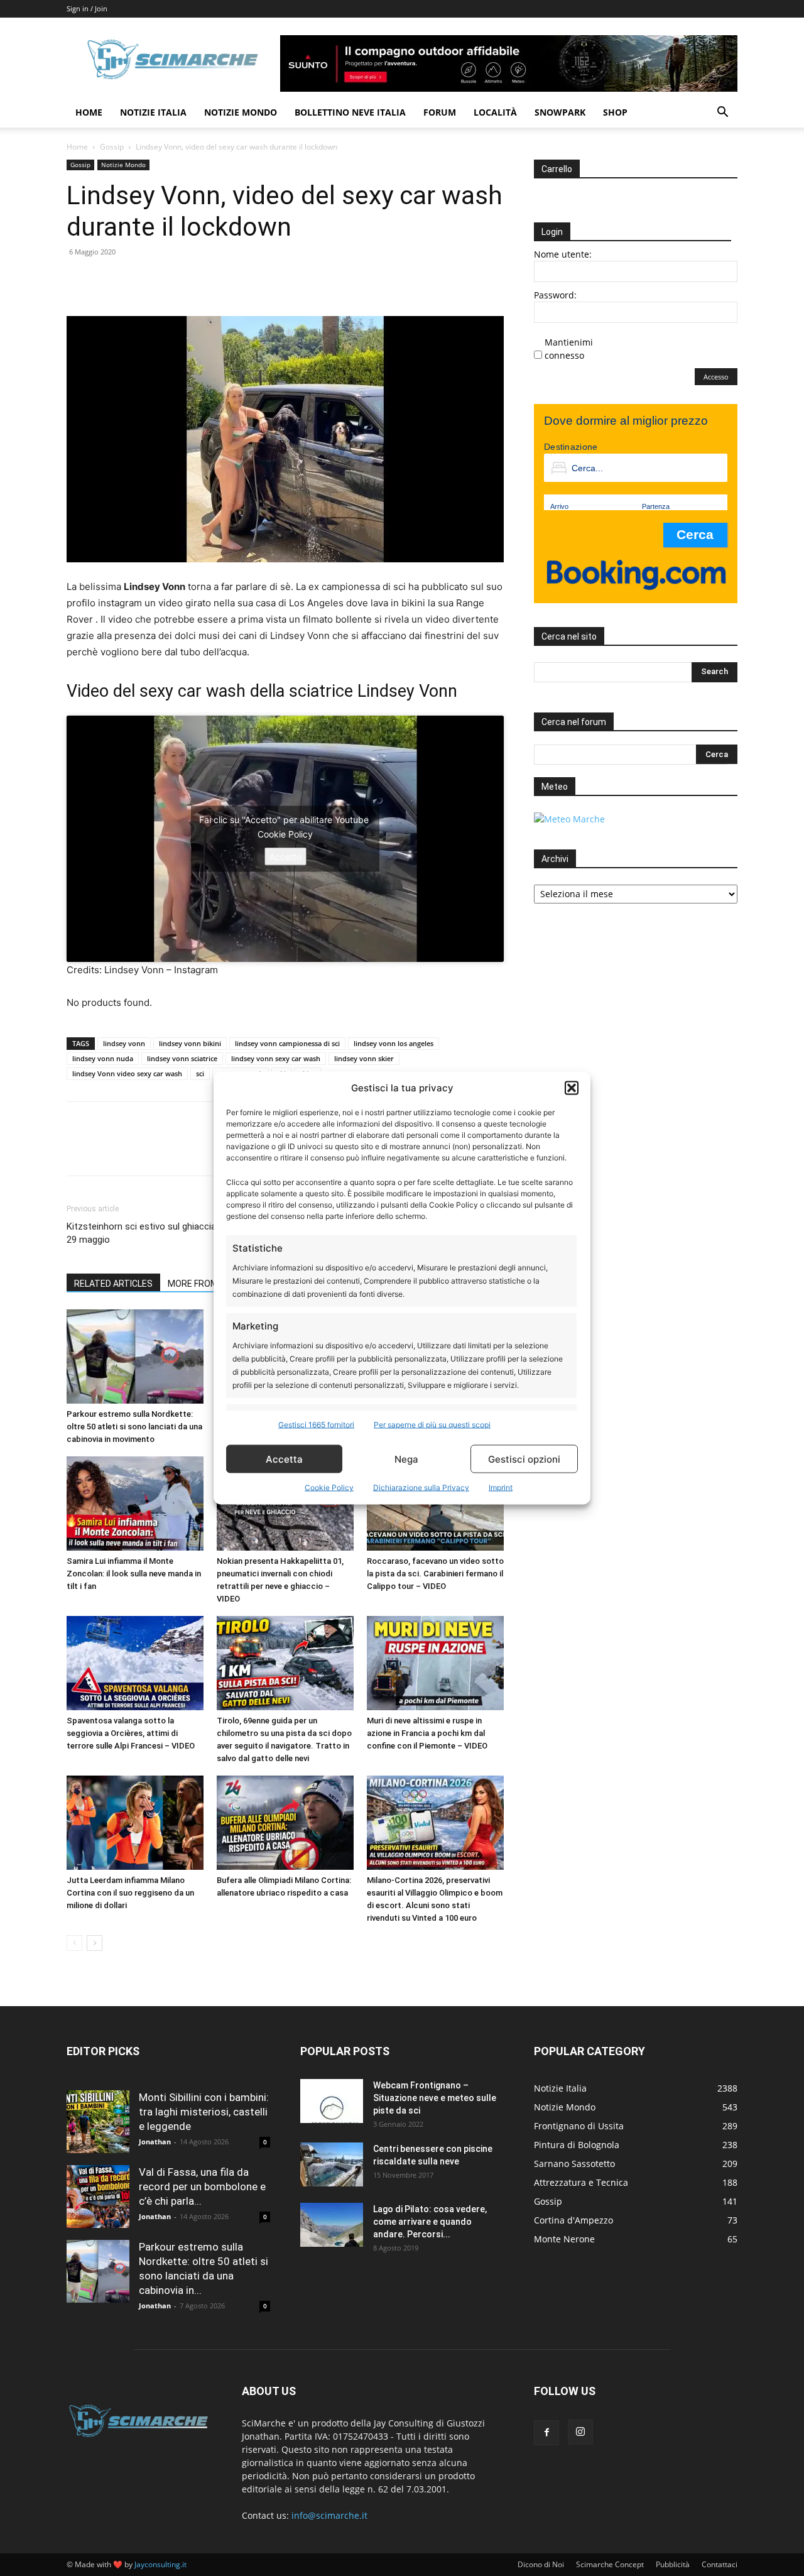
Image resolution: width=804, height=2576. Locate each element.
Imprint (501, 1487)
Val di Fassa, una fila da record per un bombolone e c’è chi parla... (202, 2186)
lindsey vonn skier (364, 1058)
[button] (572, 1088)
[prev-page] (74, 1943)
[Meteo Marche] (569, 819)
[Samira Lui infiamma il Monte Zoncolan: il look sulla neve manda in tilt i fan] (135, 1504)
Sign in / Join (87, 8)
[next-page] (95, 1943)
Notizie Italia (153, 112)
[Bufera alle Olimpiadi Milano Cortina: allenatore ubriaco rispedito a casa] (285, 1823)
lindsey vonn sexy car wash (276, 1058)
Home (89, 112)
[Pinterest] (137, 280)
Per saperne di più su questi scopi (432, 1425)
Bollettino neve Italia (350, 112)
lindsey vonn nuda (103, 1058)
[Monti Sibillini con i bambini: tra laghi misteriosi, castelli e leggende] (98, 2122)
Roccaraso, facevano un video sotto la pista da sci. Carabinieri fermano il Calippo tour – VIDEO (435, 1574)
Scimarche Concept (610, 2564)
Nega (406, 1459)
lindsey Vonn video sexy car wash (127, 1073)
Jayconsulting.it (160, 2564)
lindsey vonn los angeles (394, 1043)
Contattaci (720, 2564)
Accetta (284, 1459)
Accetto (285, 857)
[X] (108, 280)
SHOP (615, 112)
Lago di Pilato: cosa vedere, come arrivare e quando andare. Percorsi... (430, 2222)
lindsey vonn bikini (190, 1043)
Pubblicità (673, 2564)
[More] (195, 280)
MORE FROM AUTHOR (211, 1284)
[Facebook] (79, 280)
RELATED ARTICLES (113, 1284)
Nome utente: (563, 254)
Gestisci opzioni (524, 1459)
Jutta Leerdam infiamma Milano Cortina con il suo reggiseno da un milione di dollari (130, 1893)
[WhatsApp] (166, 280)
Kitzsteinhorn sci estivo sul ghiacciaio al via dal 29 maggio (164, 1233)
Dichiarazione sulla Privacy (421, 1487)
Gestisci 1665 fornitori (316, 1425)
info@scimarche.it (329, 2515)
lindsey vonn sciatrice (182, 1058)
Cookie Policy (329, 1487)
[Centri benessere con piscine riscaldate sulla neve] (332, 2164)
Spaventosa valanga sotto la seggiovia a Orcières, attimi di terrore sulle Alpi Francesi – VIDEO (131, 1733)
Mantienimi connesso (569, 349)
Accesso (716, 377)
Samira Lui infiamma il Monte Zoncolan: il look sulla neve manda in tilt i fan (134, 1574)
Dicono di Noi (541, 2564)
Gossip (112, 147)
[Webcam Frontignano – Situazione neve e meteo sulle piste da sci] (332, 2101)
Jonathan (155, 2142)
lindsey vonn (124, 1043)
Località (495, 112)
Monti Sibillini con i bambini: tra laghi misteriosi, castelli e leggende (204, 2112)
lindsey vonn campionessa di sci (287, 1043)
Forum (440, 112)
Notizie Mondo (241, 112)
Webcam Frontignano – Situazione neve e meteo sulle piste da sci (435, 2098)
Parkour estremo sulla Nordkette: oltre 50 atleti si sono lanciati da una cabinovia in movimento (134, 1427)
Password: (555, 295)
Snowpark (560, 112)
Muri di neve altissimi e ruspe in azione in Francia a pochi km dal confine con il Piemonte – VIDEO (427, 1733)
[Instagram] (580, 2432)
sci (200, 1073)
